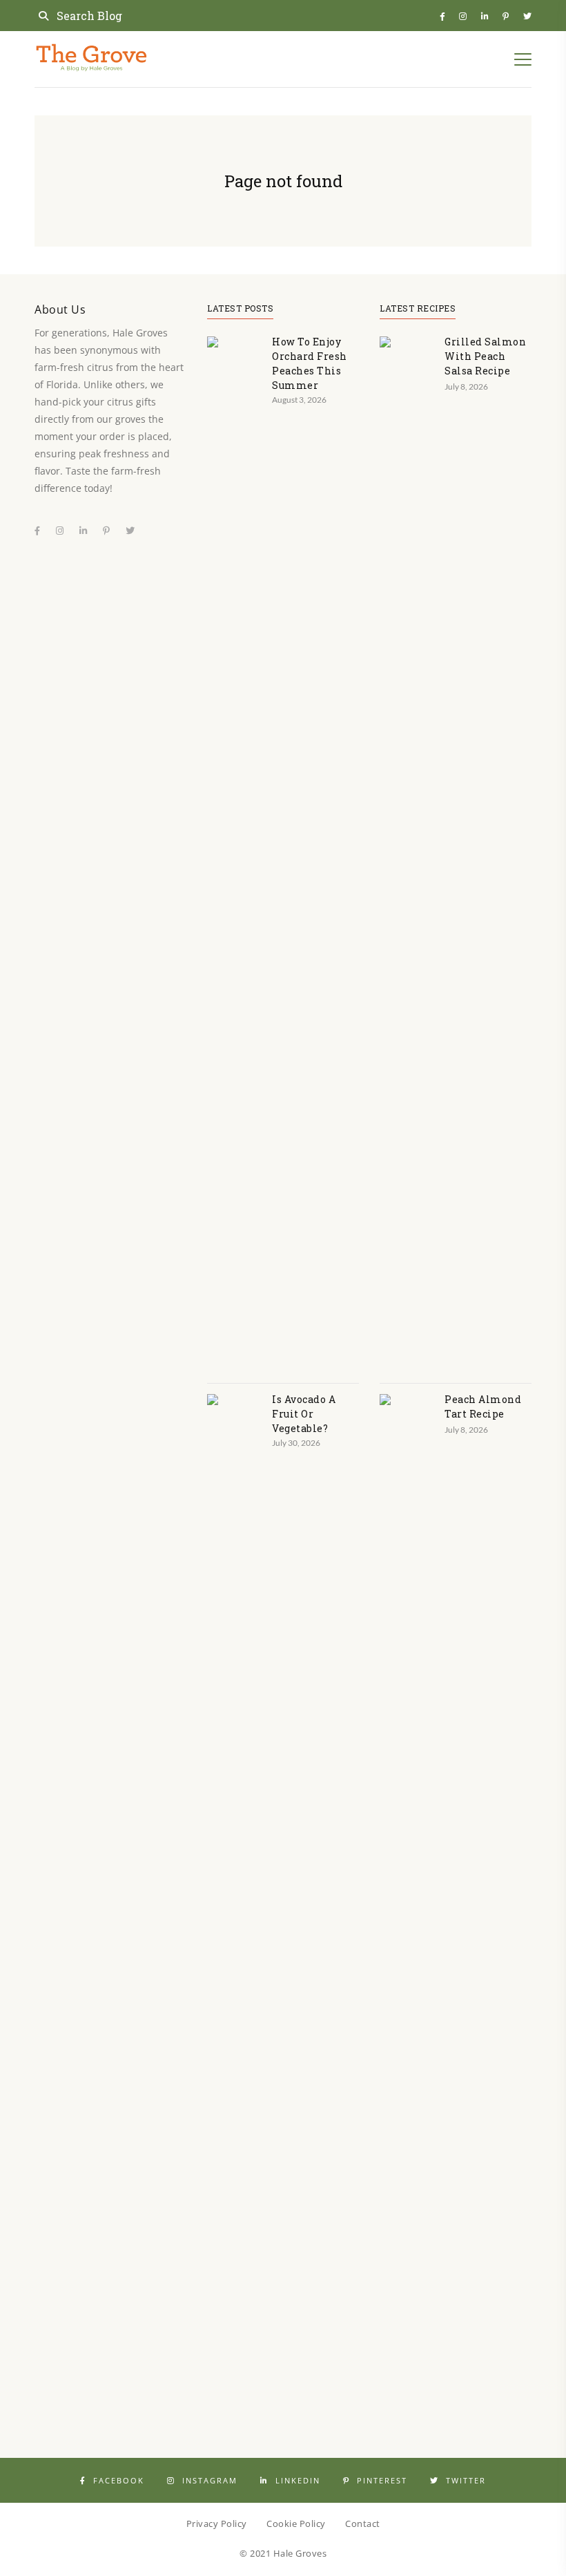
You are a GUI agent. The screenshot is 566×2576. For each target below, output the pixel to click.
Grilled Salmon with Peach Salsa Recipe (485, 356)
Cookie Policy (296, 2523)
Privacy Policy (217, 2523)
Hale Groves (300, 2553)
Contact (363, 2523)
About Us (60, 309)
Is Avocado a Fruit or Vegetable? (304, 1414)
